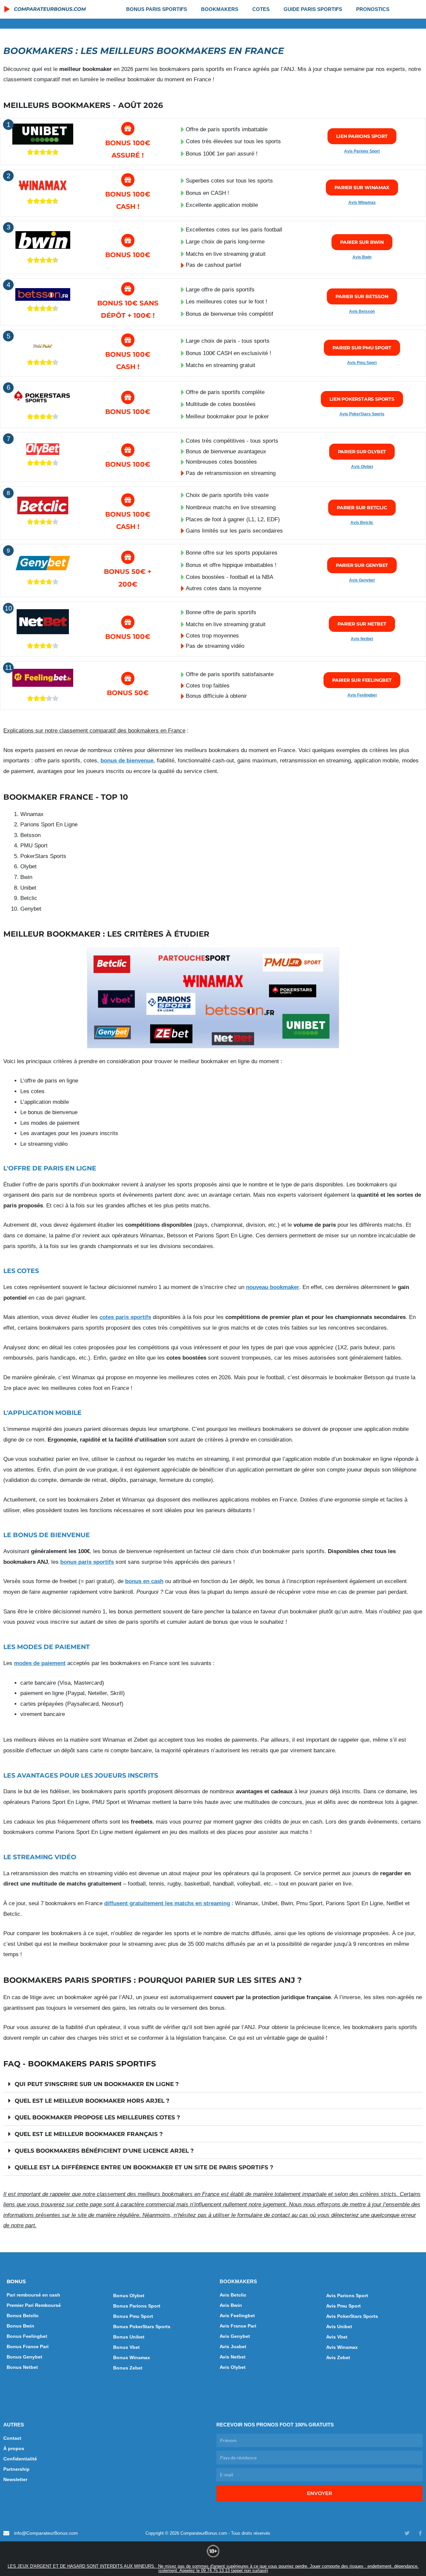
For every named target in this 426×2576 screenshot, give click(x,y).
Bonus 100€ (128, 255)
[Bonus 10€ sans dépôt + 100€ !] (128, 289)
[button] (213, 2084)
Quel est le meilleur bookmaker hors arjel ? (92, 2101)
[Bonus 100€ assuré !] (128, 129)
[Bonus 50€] (128, 678)
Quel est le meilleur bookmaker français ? (89, 2134)
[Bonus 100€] (128, 240)
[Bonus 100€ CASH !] (128, 180)
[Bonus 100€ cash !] (128, 340)
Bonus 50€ (128, 693)
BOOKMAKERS (220, 9)
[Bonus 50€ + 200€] (128, 557)
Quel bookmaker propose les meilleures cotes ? (97, 2117)
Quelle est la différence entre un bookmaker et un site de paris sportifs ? (144, 2167)
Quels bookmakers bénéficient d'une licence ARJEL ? (104, 2151)
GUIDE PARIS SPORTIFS (313, 9)
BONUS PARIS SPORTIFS (157, 9)
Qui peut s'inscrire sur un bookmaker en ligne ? (97, 2084)
